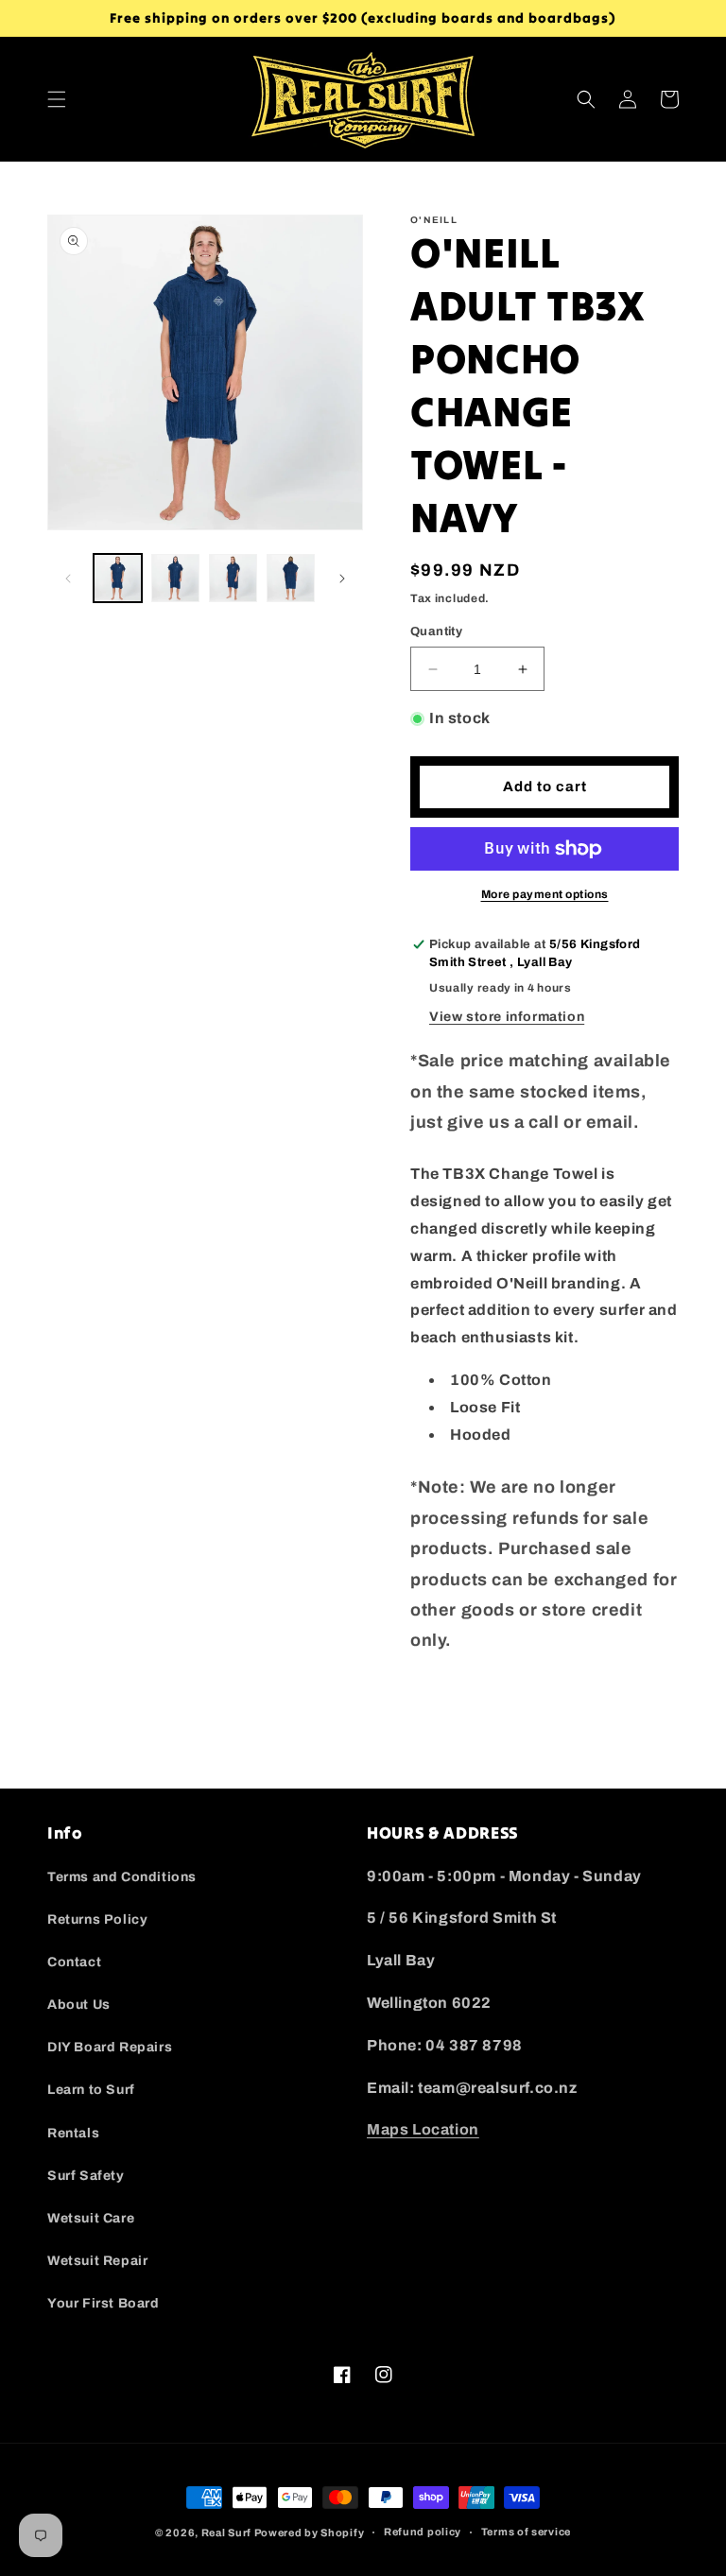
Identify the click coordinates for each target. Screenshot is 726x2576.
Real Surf (226, 2533)
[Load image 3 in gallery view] (233, 578)
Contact (74, 1962)
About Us (79, 2005)
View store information (507, 1017)
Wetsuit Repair (97, 2261)
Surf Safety (86, 2176)
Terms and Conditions (122, 1877)
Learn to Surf (91, 2090)
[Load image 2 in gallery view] (175, 578)
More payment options (545, 894)
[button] (57, 99)
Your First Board (104, 2303)
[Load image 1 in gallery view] (118, 578)
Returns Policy (97, 1919)
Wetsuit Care (91, 2218)
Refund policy (423, 2532)
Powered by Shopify (310, 2533)
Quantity (436, 631)
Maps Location (423, 2129)
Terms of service (526, 2532)
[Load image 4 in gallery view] (291, 578)
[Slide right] (342, 579)
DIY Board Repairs (110, 2047)
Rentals (73, 2133)
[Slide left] (68, 579)
